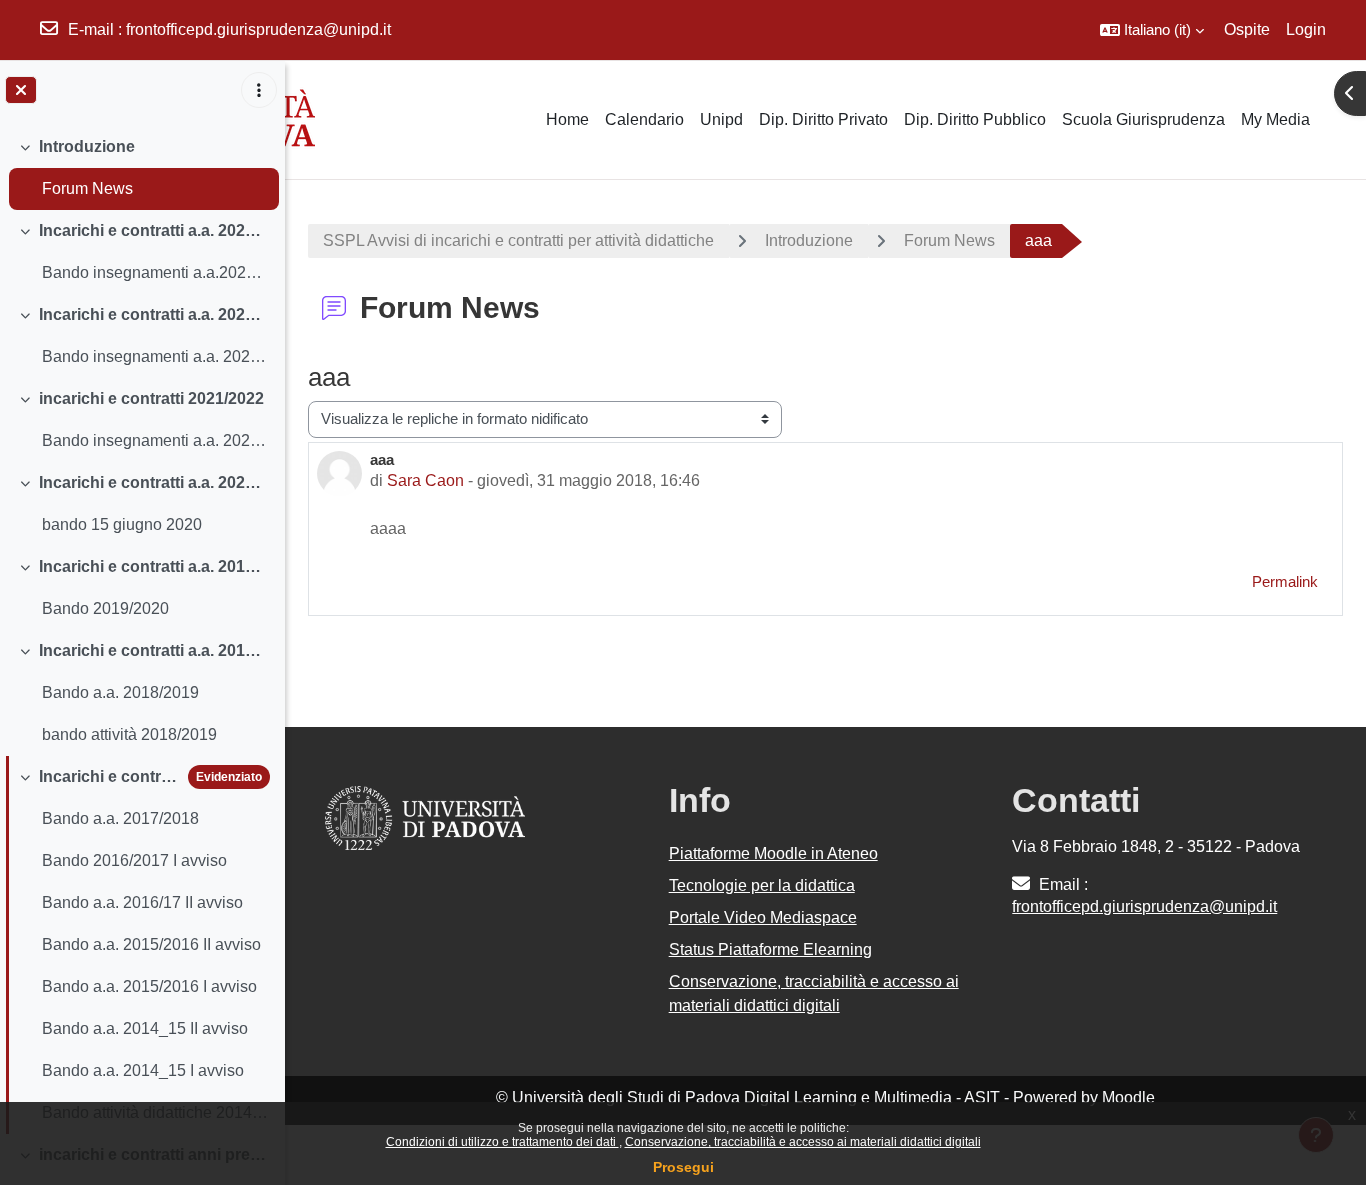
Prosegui (683, 1167)
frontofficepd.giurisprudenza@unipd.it (258, 29)
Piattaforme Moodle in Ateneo (773, 853)
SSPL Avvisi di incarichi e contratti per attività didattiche (518, 240)
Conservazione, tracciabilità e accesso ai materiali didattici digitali (803, 1142)
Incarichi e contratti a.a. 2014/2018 (109, 776)
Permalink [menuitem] (1285, 581)
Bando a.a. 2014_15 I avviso (143, 1070)
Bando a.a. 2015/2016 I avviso (149, 986)
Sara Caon (425, 480)
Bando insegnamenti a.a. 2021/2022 (155, 440)
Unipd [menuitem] (721, 119)
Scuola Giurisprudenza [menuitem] (1143, 119)
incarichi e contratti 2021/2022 (151, 398)
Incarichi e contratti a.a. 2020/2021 (154, 482)
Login (1306, 29)
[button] (1152, 30)
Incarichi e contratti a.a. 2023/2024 (154, 230)
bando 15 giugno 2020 (122, 524)
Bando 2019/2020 (105, 608)
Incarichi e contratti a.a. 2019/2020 (154, 566)
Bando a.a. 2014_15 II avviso (145, 1028)
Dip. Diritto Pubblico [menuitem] (975, 119)
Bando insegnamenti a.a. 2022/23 (155, 356)
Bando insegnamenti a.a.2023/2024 (155, 272)
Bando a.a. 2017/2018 (120, 818)
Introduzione (87, 146)
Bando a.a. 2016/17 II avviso (142, 902)
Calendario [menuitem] (644, 119)
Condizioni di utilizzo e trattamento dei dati (502, 1142)
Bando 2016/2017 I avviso (134, 860)
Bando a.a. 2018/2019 (120, 692)
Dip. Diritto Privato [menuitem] (823, 119)
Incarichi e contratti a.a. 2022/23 (154, 314)
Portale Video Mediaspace (763, 917)
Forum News (87, 188)
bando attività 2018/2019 (129, 734)
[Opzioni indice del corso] (259, 90)
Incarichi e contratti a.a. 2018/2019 (154, 650)
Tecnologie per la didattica (762, 885)
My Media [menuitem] (1275, 119)
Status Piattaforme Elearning (770, 949)
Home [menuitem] (567, 119)
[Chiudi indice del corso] (21, 90)
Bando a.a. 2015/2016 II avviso (151, 944)
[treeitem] (142, 168)
